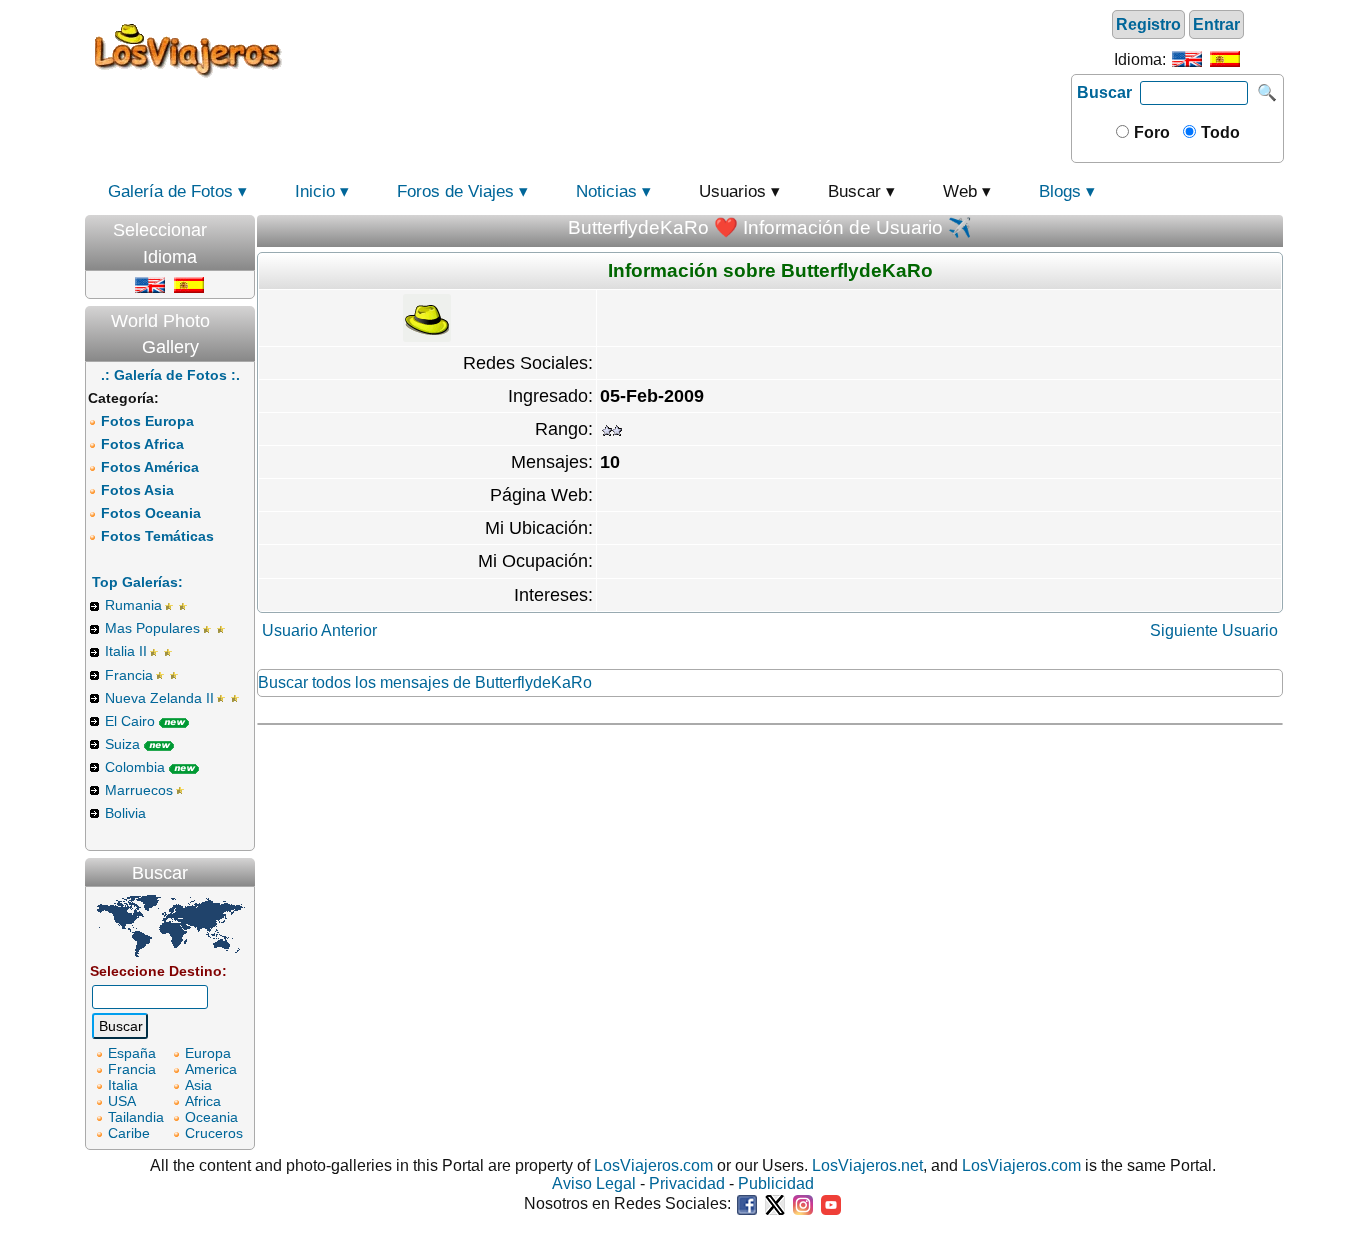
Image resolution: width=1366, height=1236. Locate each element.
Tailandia (136, 1117)
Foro (1150, 132)
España (132, 1053)
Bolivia (125, 813)
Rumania (133, 605)
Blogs (1060, 191)
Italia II (126, 651)
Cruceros (214, 1133)
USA (122, 1101)
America (211, 1069)
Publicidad (776, 1183)
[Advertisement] (680, 49)
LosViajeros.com (653, 1165)
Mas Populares (152, 628)
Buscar (1104, 92)
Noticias (606, 191)
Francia (129, 675)
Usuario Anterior (319, 630)
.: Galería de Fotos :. (170, 375)
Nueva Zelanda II (159, 698)
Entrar (1216, 24)
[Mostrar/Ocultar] (245, 225)
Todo (1218, 132)
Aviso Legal (594, 1183)
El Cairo (130, 721)
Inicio (315, 191)
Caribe (129, 1133)
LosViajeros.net (867, 1165)
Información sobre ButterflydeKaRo (770, 270)
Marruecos (139, 790)
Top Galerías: (137, 582)
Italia (123, 1085)
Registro (1148, 24)
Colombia (135, 767)
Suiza (122, 744)
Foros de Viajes (455, 191)
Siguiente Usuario (1214, 630)
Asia (198, 1085)
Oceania (211, 1117)
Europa (208, 1053)
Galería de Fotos (170, 191)
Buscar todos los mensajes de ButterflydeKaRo (425, 682)
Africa (203, 1101)
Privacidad (687, 1183)
